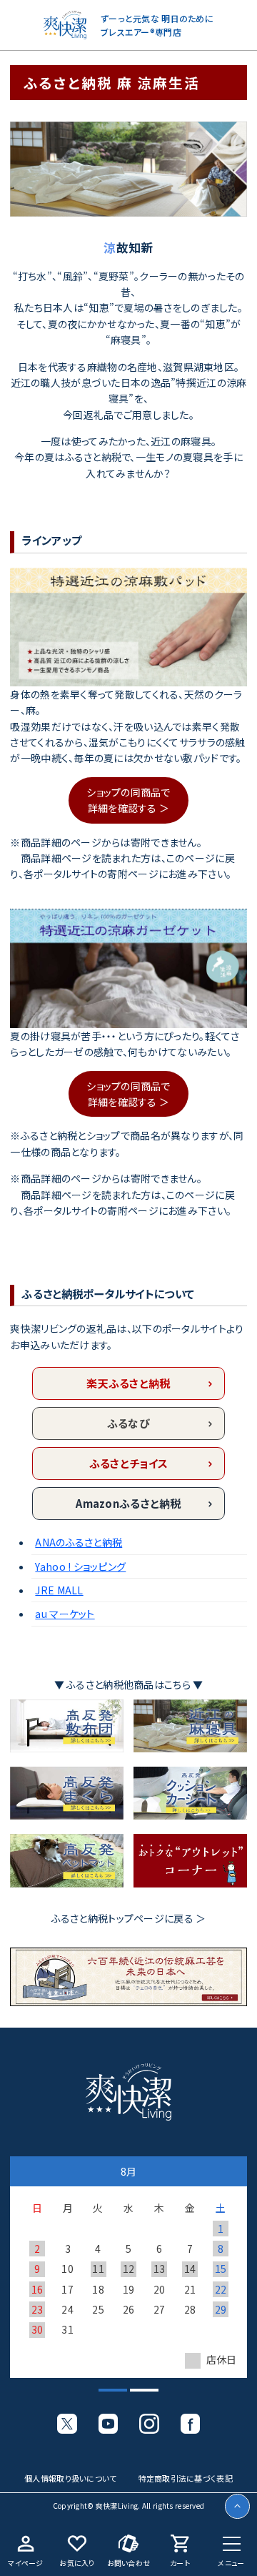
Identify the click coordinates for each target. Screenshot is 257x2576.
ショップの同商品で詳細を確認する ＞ (128, 800)
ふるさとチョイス (128, 1463)
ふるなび (128, 1423)
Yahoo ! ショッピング (80, 1566)
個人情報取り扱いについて (70, 2478)
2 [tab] (137, 2396)
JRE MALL (59, 1590)
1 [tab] (106, 2396)
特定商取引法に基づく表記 (186, 2478)
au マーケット (65, 1614)
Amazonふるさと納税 (128, 1503)
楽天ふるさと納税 (128, 1383)
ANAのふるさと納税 (79, 1542)
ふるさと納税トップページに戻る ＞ (129, 1918)
